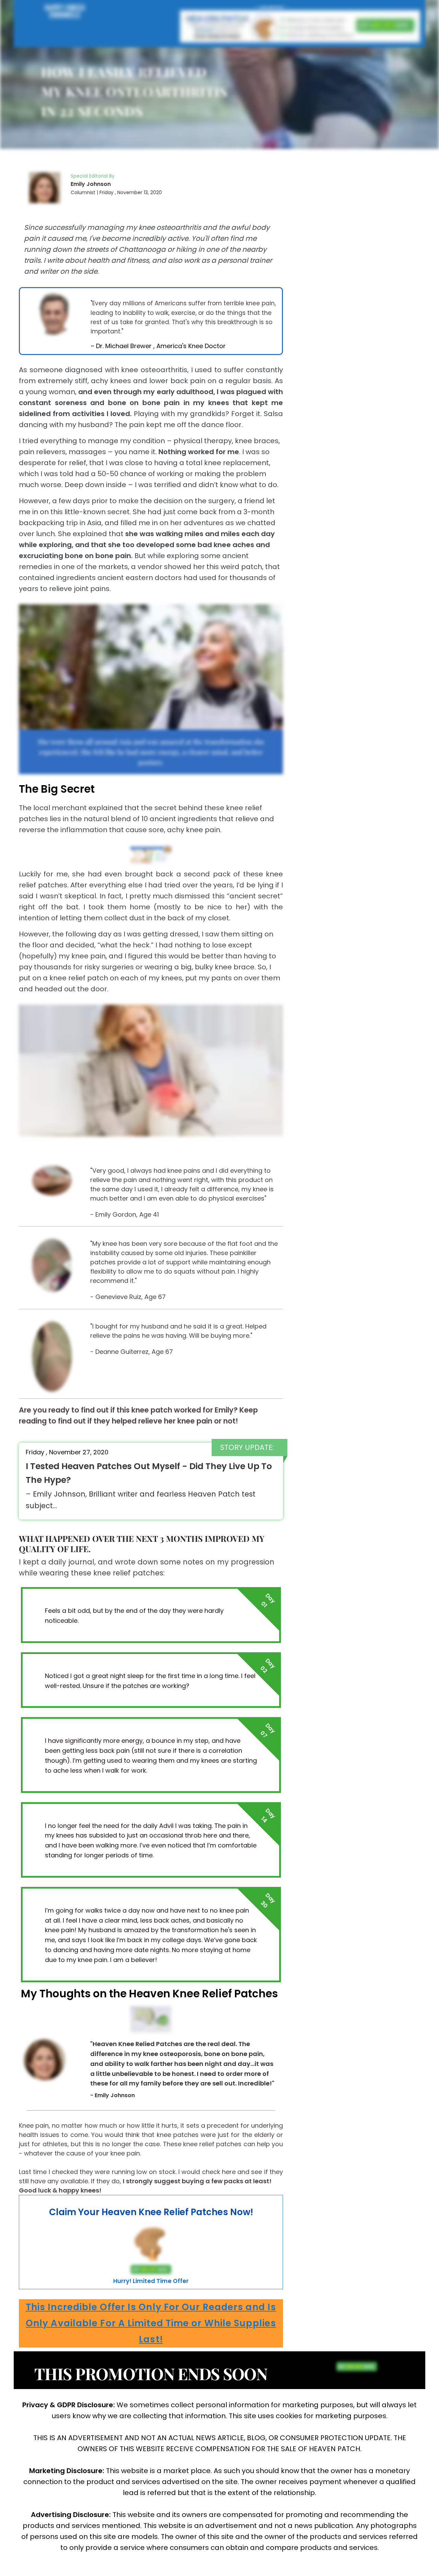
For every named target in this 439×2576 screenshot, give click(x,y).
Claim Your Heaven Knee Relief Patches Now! (151, 2212)
